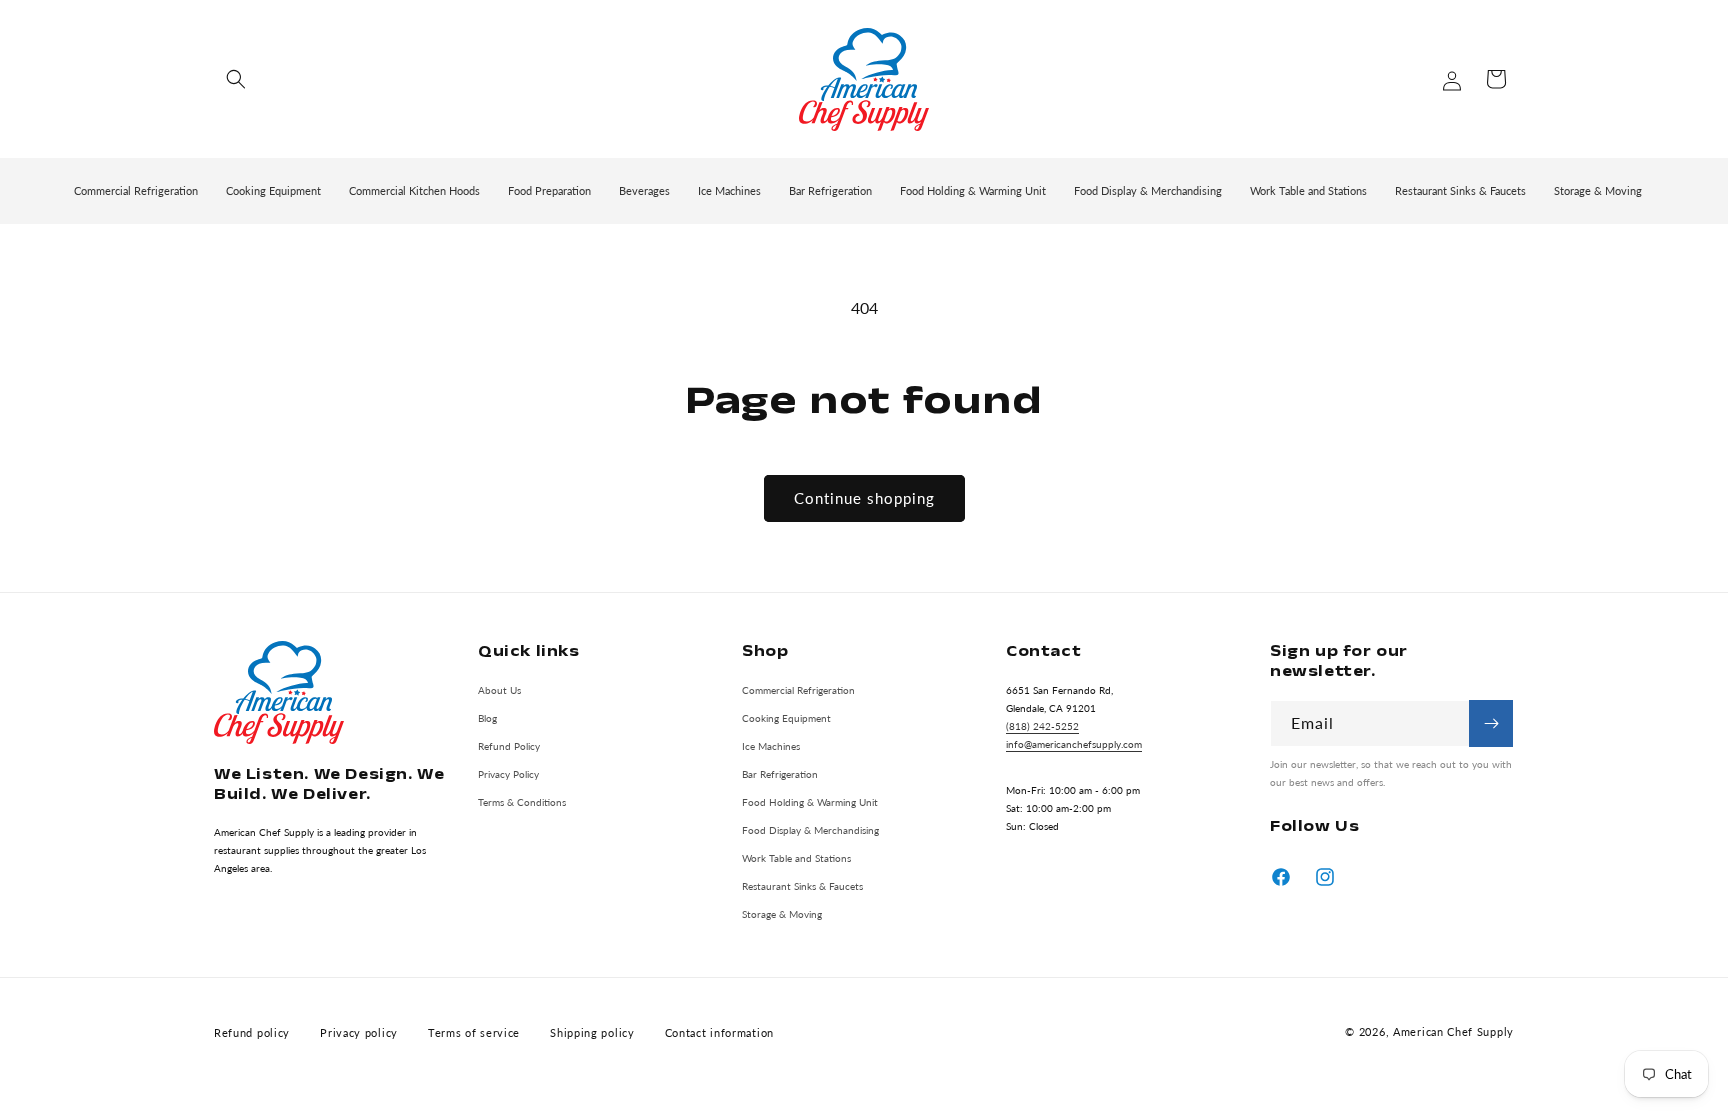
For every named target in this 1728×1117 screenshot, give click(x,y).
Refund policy (252, 1032)
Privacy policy (359, 1032)
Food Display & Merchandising (810, 829)
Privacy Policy (508, 773)
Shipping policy (592, 1032)
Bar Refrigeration (780, 773)
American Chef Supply (1453, 1032)
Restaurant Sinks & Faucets (802, 885)
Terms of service (474, 1032)
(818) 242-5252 (1042, 725)
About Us (499, 689)
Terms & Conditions (522, 801)
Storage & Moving (782, 913)
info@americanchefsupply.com (1074, 743)
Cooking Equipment (786, 717)
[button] (236, 79)
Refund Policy (509, 745)
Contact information (719, 1032)
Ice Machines (771, 745)
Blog (487, 717)
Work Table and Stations (796, 857)
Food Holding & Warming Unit (810, 801)
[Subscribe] (1491, 723)
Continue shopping (864, 498)
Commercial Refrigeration (798, 689)
